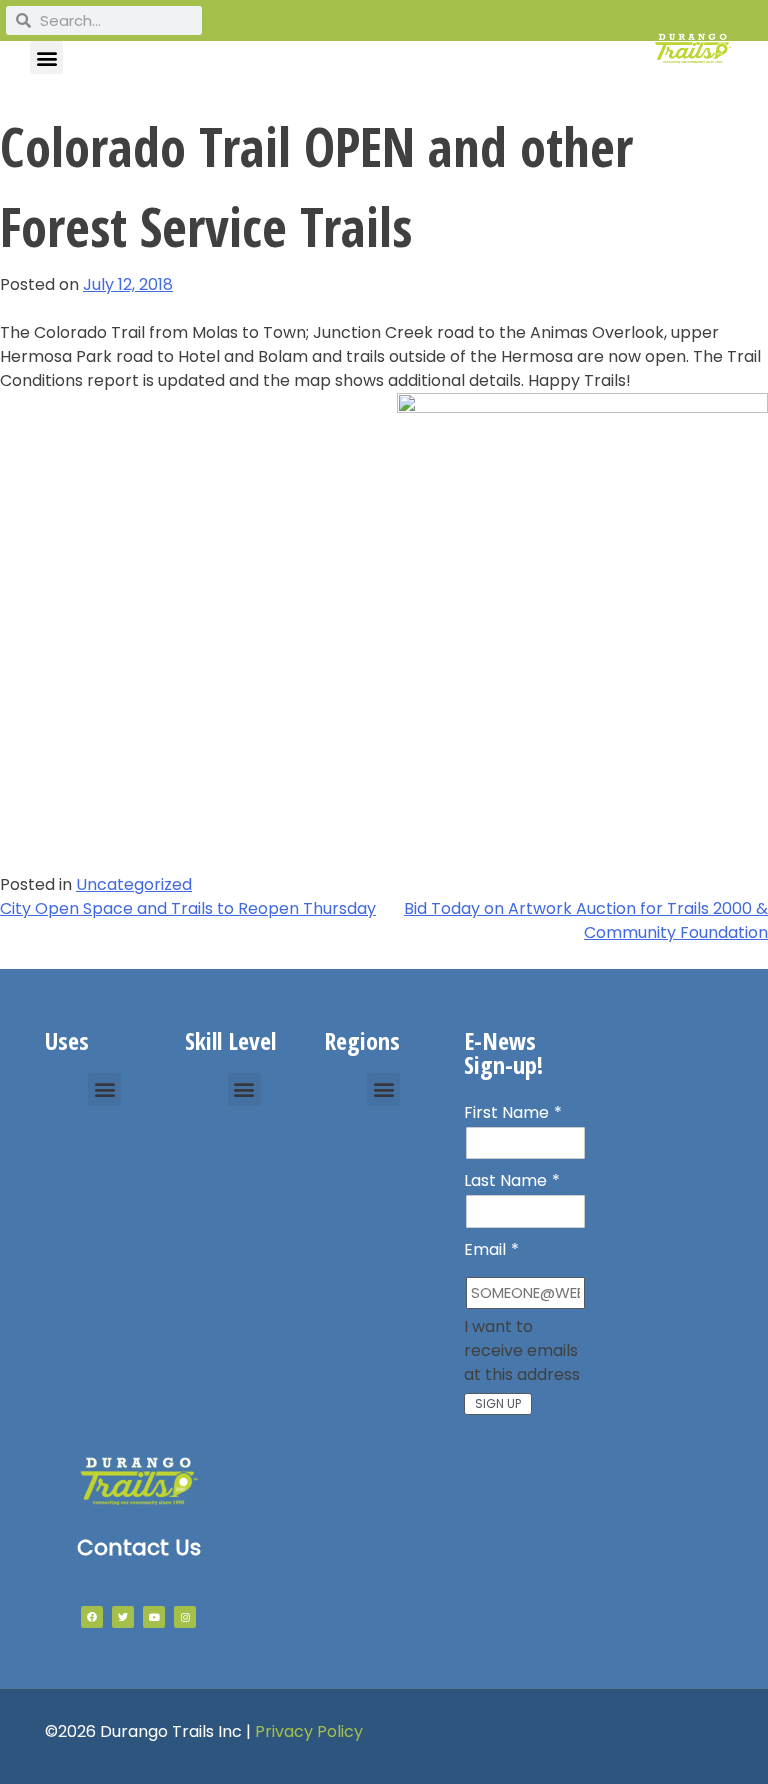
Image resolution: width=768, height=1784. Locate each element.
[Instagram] (185, 1617)
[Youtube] (154, 1617)
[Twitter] (123, 1617)
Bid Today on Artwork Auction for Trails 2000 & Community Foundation (586, 920)
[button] (46, 57)
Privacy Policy (309, 1731)
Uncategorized (134, 884)
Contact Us (139, 1547)
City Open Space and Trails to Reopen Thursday (188, 908)
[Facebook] (92, 1617)
